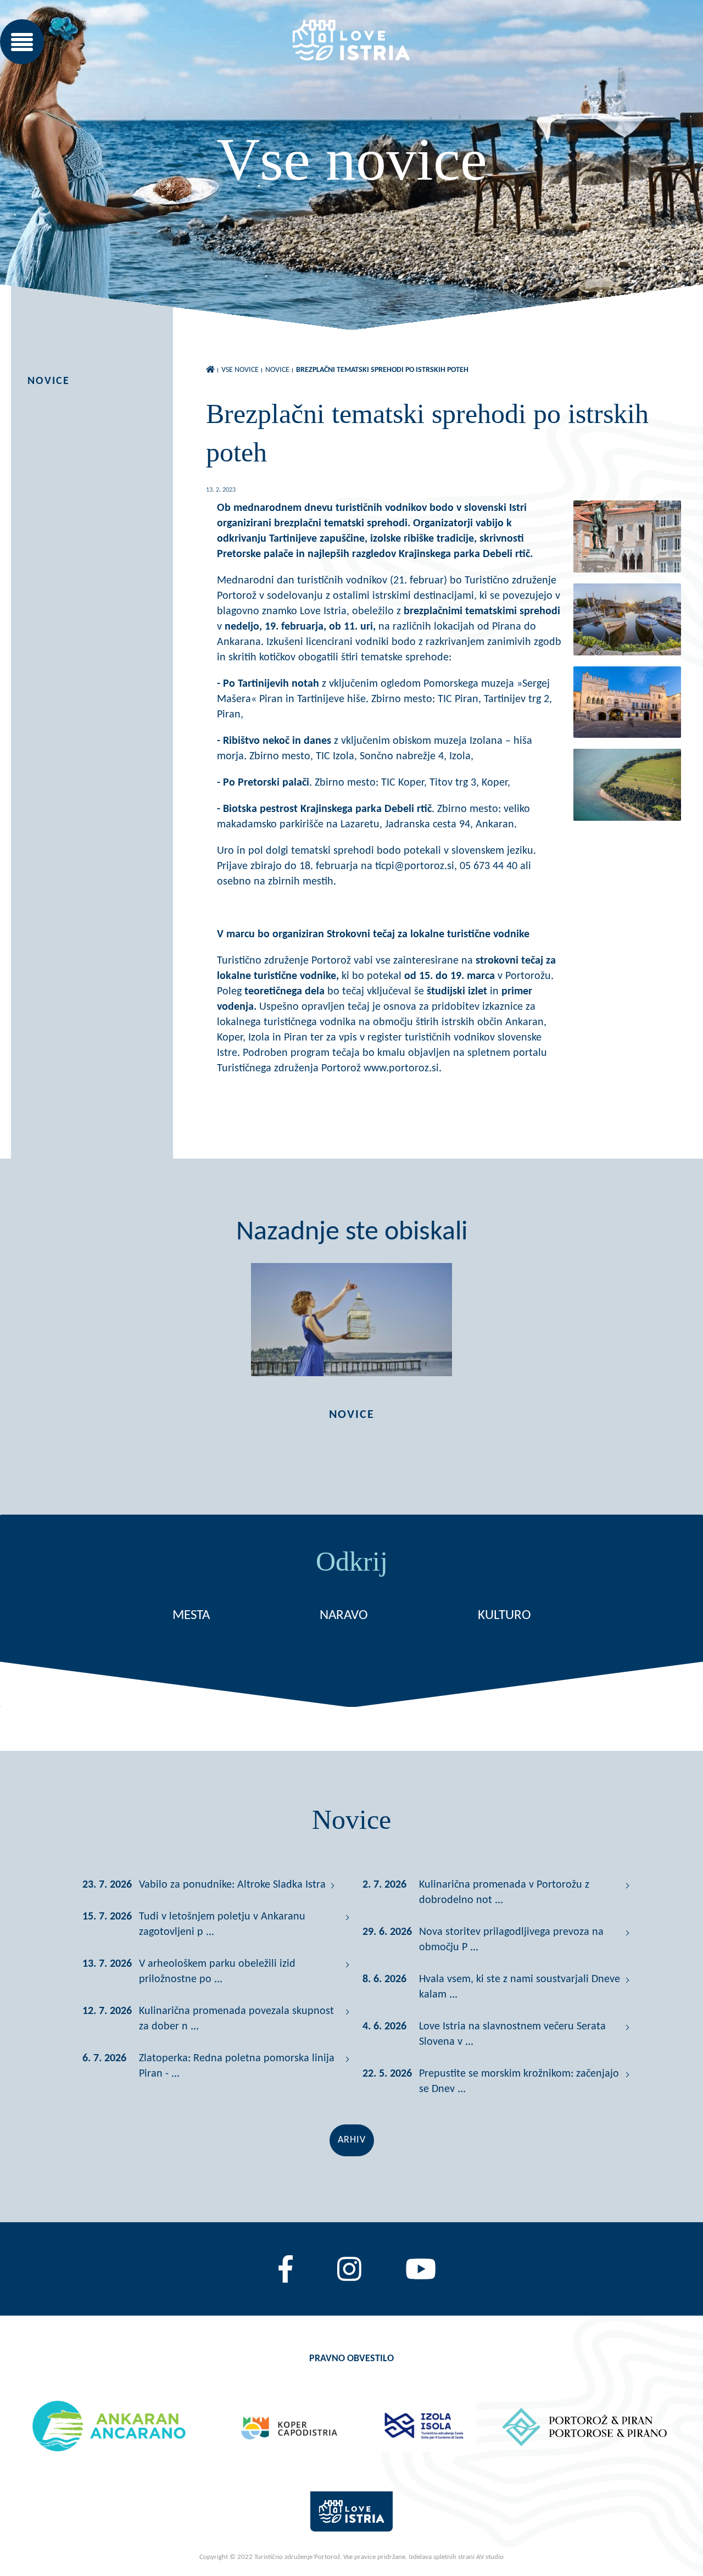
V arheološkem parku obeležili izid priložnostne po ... (217, 1972)
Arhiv (352, 2140)
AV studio (490, 2557)
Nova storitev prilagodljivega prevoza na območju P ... (511, 1940)
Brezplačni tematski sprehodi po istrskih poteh (382, 370)
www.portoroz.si (401, 1069)
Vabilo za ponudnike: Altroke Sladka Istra (232, 1885)
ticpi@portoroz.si (415, 866)
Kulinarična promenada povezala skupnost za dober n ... (236, 2019)
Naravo (344, 1615)
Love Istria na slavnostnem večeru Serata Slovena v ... (512, 2034)
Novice (49, 381)
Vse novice (240, 370)
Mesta (191, 1615)
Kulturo (504, 1615)
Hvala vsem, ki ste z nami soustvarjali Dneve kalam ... (520, 1987)
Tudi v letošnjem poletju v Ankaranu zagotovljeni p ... (222, 1924)
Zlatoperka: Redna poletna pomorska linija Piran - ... (237, 2066)
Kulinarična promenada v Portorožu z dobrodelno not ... (504, 1893)
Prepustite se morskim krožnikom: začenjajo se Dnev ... (519, 2082)
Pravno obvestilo (351, 2359)
